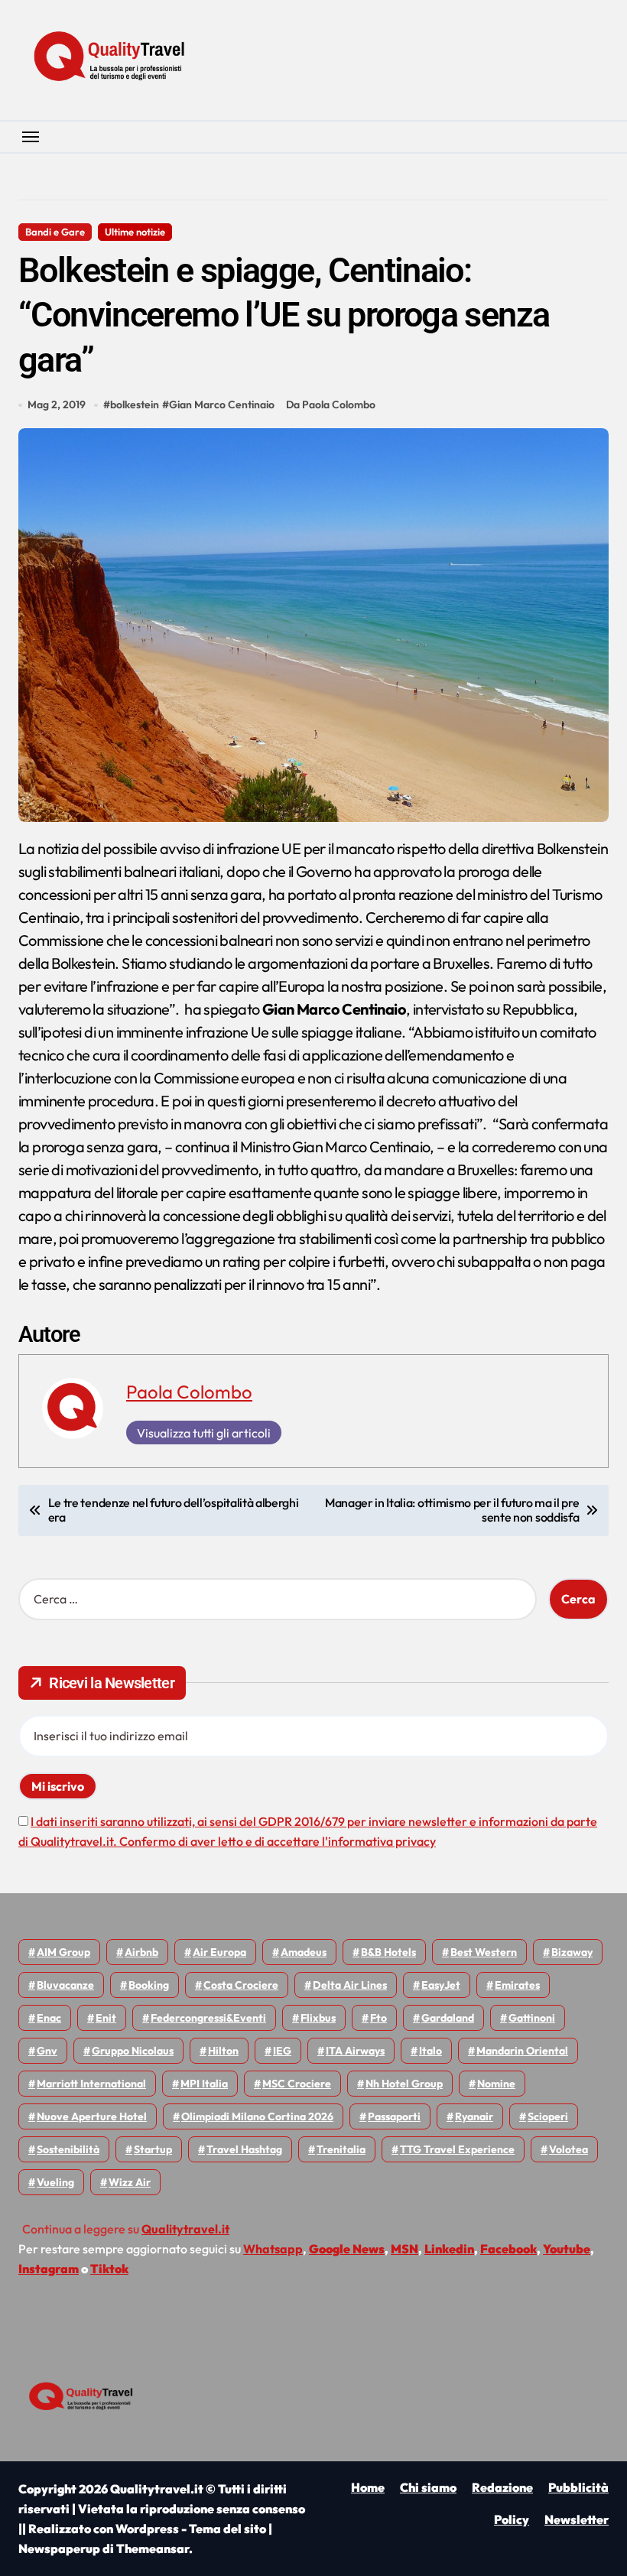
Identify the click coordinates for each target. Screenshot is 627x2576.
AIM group (63, 1952)
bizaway (572, 1952)
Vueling (55, 2182)
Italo (430, 2051)
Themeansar (153, 2548)
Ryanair (474, 2116)
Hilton (223, 2051)
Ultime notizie (135, 232)
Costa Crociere (241, 1985)
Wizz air (130, 2182)
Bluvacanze (65, 1985)
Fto (378, 2018)
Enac (49, 2018)
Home (368, 2487)
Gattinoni (532, 2018)
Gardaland (448, 2018)
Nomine (496, 2084)
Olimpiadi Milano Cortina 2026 (257, 2116)
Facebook (508, 2249)
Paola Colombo (189, 1392)
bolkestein (135, 404)
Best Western (484, 1952)
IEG (282, 2051)
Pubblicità (578, 2487)
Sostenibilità (68, 2149)
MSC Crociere (297, 2084)
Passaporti (394, 2116)
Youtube (567, 2249)
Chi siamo (428, 2487)
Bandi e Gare (55, 232)
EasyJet (441, 1985)
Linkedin (449, 2249)
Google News (347, 2249)
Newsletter (577, 2519)
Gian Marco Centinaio (222, 404)
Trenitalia (341, 2149)
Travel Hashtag (244, 2149)
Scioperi (548, 2116)
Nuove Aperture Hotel (92, 2116)
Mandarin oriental (522, 2051)
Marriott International (91, 2084)
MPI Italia (204, 2084)
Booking (149, 1985)
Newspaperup (59, 2548)
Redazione (502, 2487)
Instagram (49, 2269)
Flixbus (318, 2018)
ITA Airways (355, 2051)
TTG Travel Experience (457, 2149)
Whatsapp (273, 2249)
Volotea (569, 2149)
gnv (47, 2051)
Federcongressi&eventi (208, 2018)
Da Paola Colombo (331, 404)
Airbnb (141, 1952)
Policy (512, 2519)
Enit (106, 2018)
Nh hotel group (404, 2084)
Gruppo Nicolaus (133, 2051)
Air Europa (219, 1952)
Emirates (517, 1985)
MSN (404, 2249)
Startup (153, 2149)
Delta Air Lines (350, 1985)
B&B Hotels (388, 1952)
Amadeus (304, 1952)
